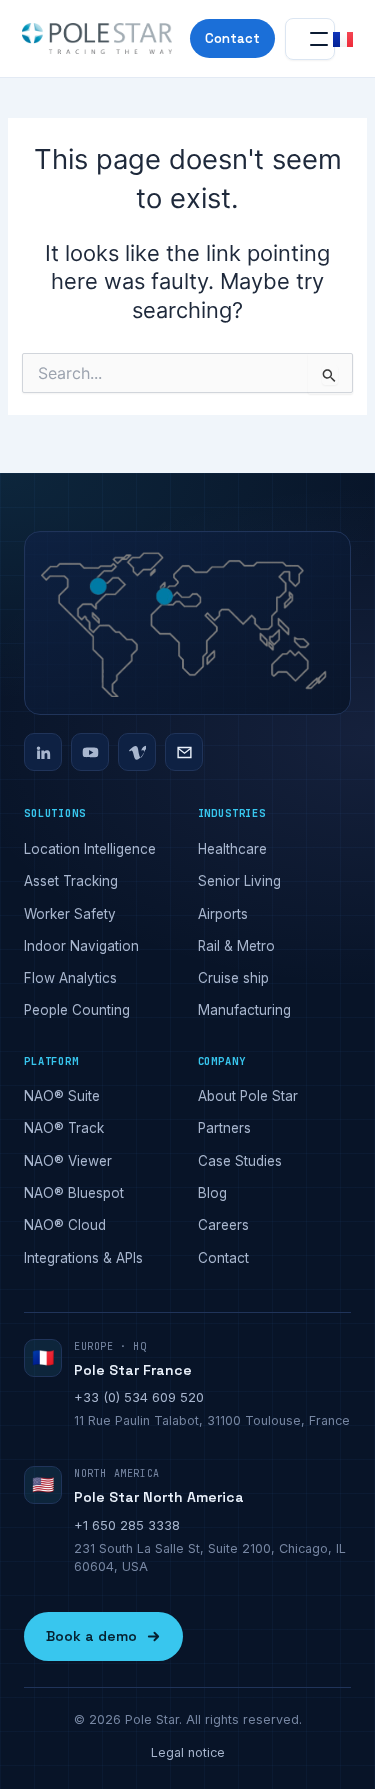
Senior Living (239, 881)
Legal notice (188, 1752)
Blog (212, 1193)
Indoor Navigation (81, 946)
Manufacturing (244, 1010)
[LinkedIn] (43, 752)
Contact (232, 38)
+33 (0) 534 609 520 (139, 1397)
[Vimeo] (137, 752)
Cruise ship (233, 978)
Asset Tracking (71, 881)
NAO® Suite (62, 1096)
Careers (223, 1225)
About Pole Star (248, 1096)
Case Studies (240, 1161)
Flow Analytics (70, 978)
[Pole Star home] (97, 39)
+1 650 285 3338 (127, 1525)
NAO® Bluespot (74, 1193)
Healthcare (232, 849)
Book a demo (91, 1636)
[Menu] (310, 39)
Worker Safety (70, 914)
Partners (224, 1128)
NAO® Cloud (65, 1225)
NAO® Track (64, 1128)
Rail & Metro (236, 946)
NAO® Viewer (68, 1161)
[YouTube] (90, 752)
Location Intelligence (90, 849)
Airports (223, 914)
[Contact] (184, 752)
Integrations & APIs (83, 1258)
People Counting (77, 1010)
